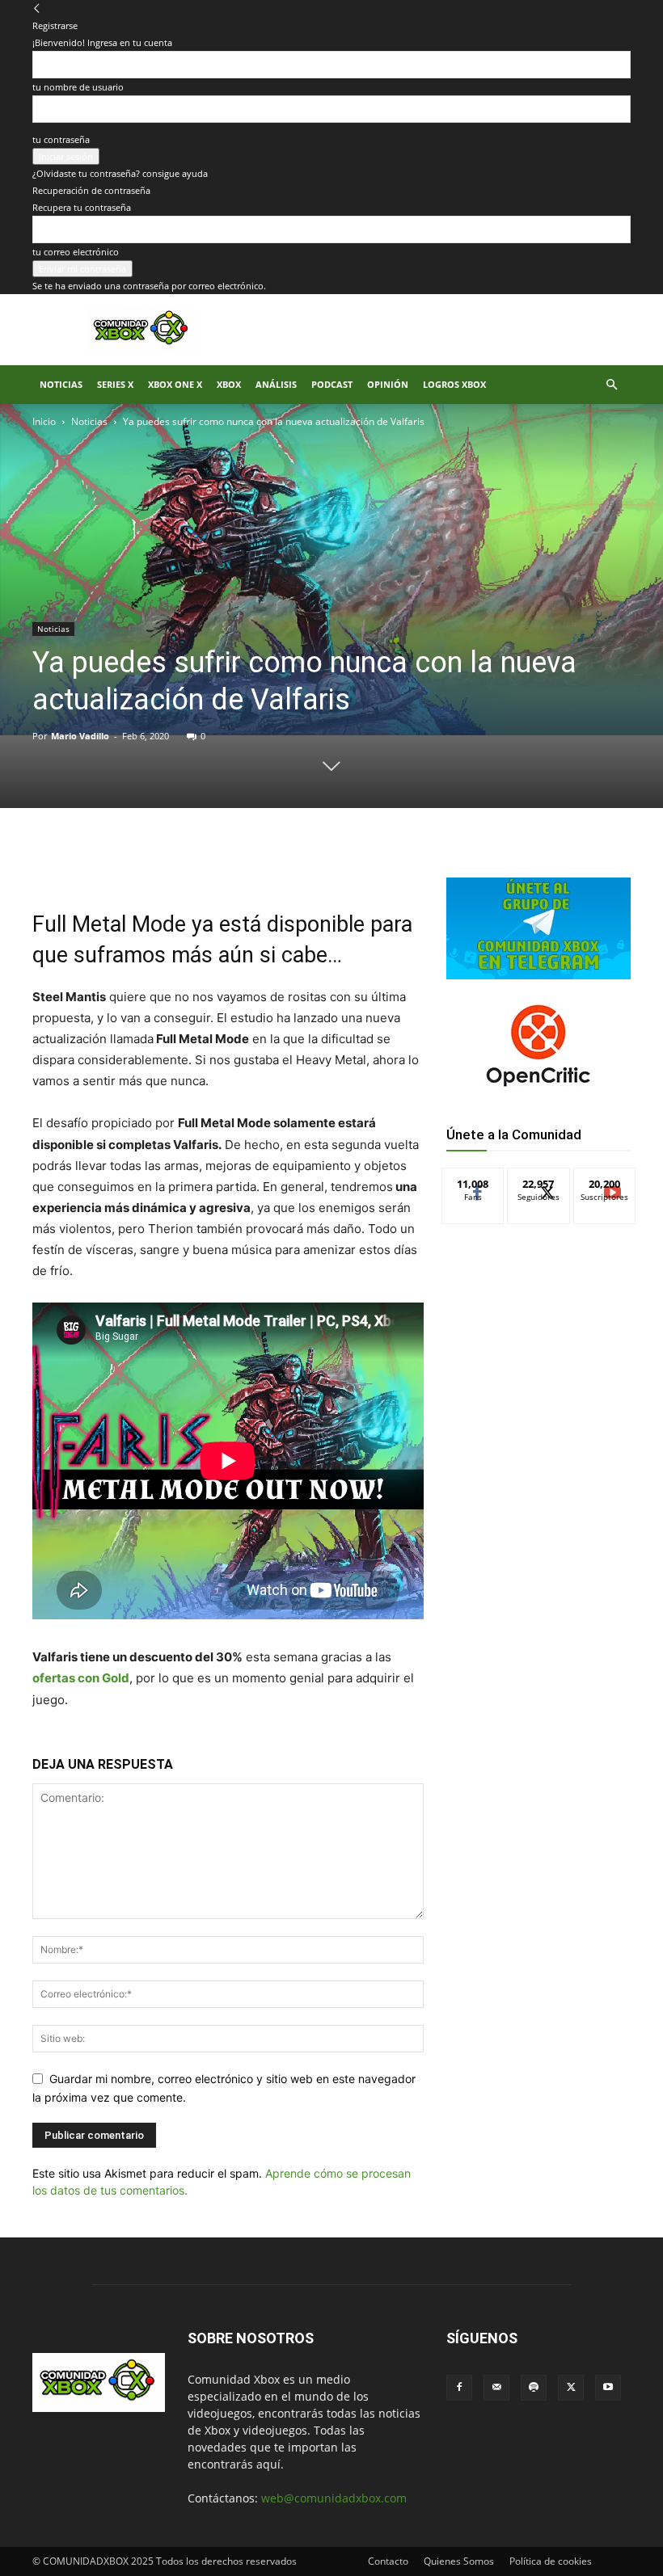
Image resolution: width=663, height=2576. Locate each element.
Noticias (61, 384)
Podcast (332, 384)
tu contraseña (61, 139)
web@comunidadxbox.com (334, 2498)
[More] (297, 863)
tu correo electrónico (76, 252)
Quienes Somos (459, 2561)
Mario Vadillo (80, 736)
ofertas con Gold (81, 1678)
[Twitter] (184, 863)
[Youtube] (608, 2388)
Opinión (388, 384)
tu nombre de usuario (78, 87)
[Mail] (496, 2388)
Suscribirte (605, 1180)
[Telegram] (259, 863)
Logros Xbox (454, 384)
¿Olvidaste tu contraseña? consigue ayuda (120, 173)
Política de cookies (551, 2561)
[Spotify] (534, 2388)
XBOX (229, 384)
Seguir (539, 1180)
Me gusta (473, 1180)
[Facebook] (147, 863)
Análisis (276, 384)
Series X (115, 384)
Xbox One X (175, 384)
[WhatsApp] (222, 863)
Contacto (388, 2561)
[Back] (37, 8)
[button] (611, 385)
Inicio (44, 421)
